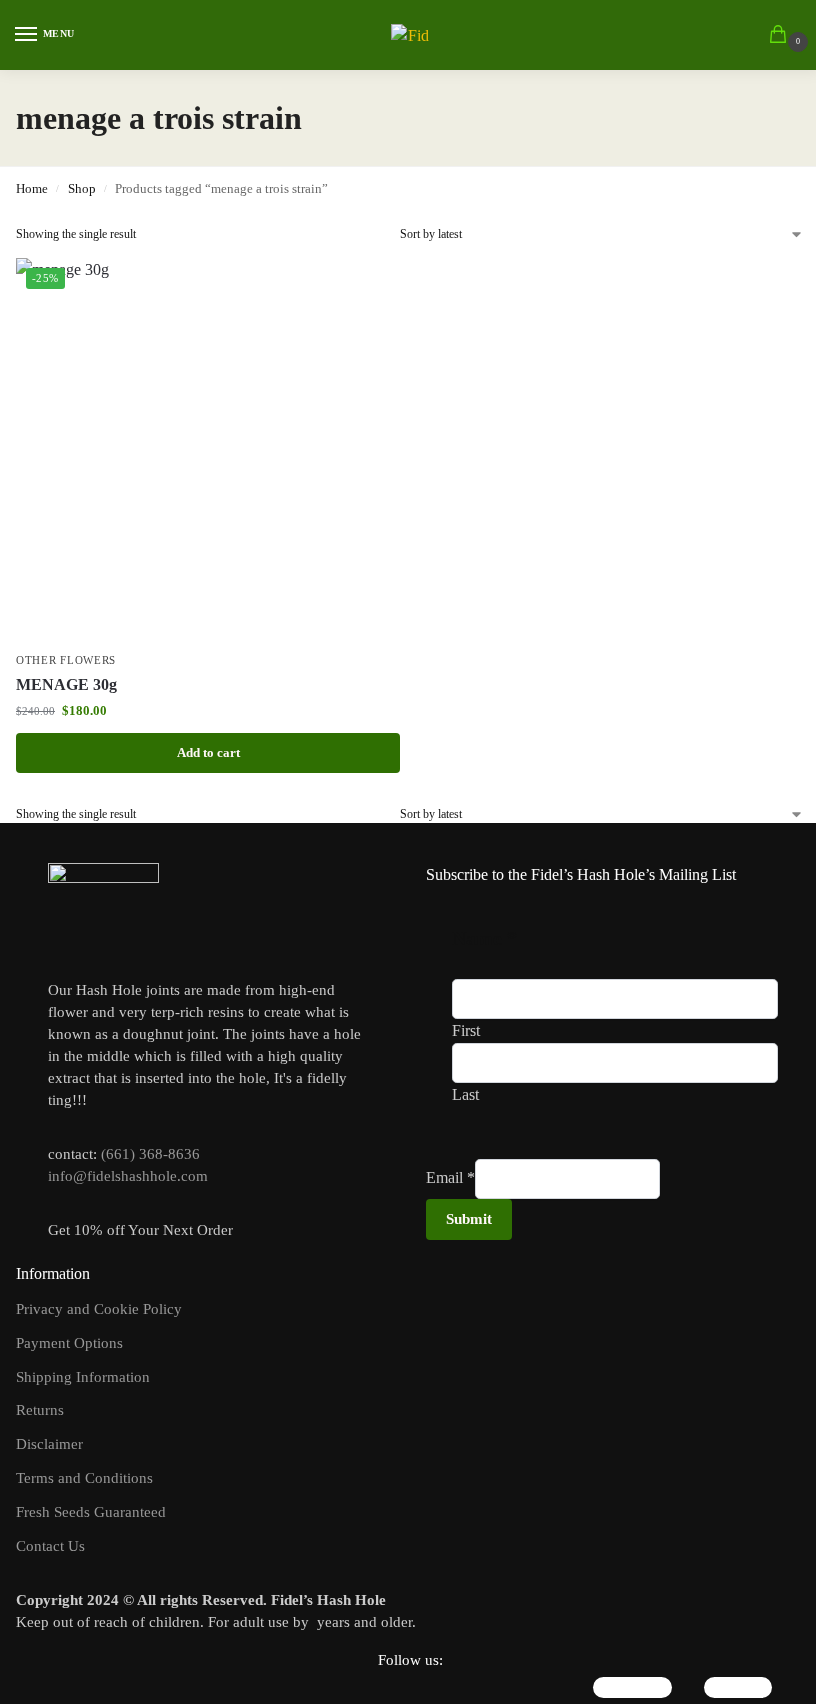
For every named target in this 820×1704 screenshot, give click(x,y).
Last (465, 1094)
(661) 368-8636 (150, 1154)
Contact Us (50, 1546)
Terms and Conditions (84, 1478)
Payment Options (69, 1343)
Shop (82, 188)
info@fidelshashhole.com (128, 1176)
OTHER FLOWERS (66, 660)
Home (32, 188)
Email (450, 1177)
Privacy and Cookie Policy (99, 1309)
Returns (40, 1410)
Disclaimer (49, 1444)
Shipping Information (83, 1377)
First (466, 1030)
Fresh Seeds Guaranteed (91, 1512)
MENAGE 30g (66, 684)
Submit (469, 1219)
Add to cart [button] (208, 752)
